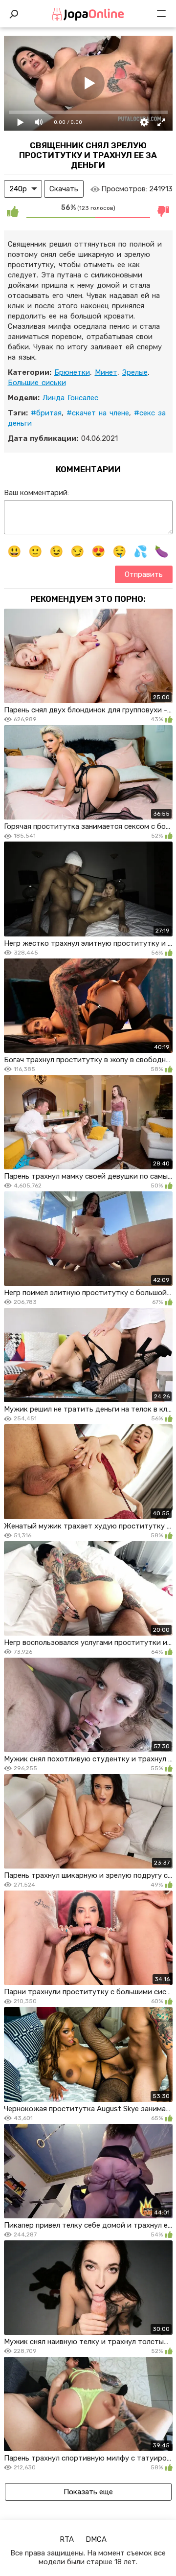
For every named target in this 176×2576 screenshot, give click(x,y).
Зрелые (135, 372)
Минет (106, 372)
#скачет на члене (98, 413)
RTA (67, 2539)
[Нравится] (13, 211)
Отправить (144, 574)
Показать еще (88, 2492)
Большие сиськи (37, 383)
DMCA (96, 2539)
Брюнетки (72, 372)
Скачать (64, 189)
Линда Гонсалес (70, 398)
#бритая (46, 413)
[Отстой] (164, 211)
